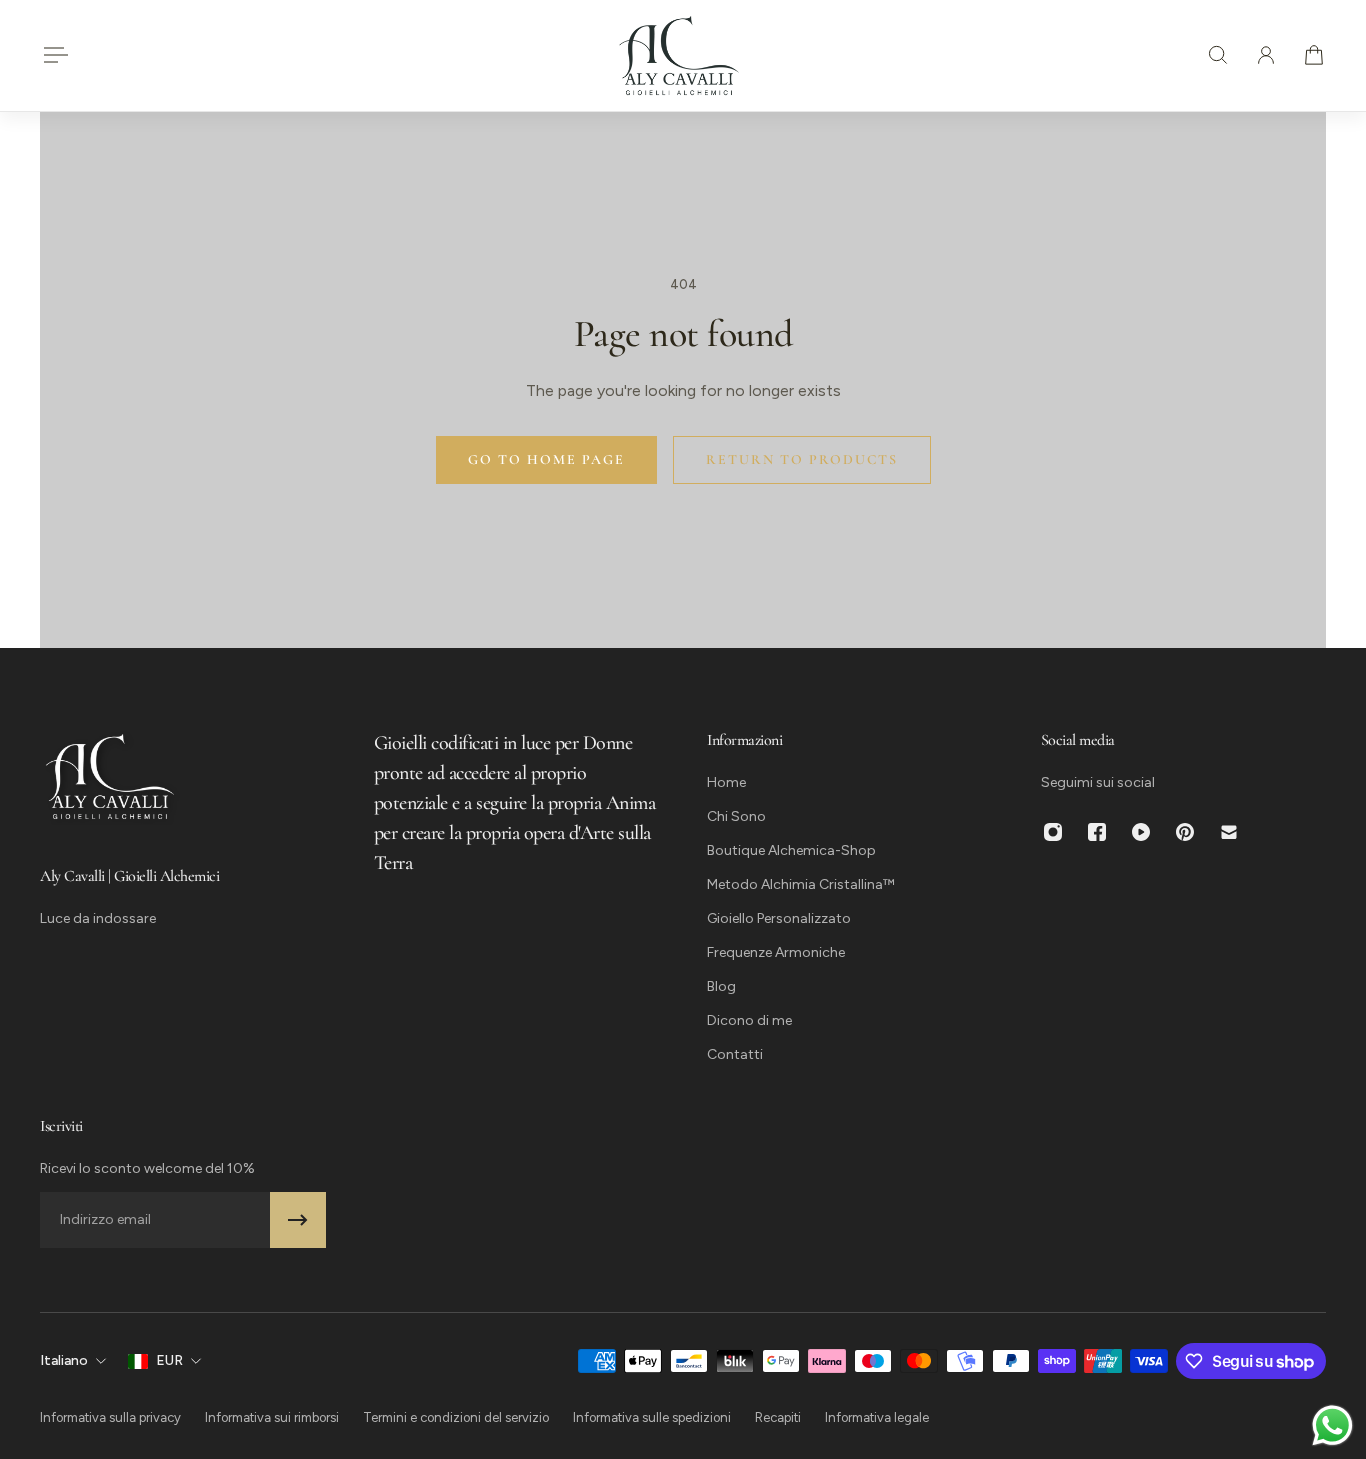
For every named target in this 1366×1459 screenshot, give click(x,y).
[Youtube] (1141, 832)
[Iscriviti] (298, 1220)
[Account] (1266, 55)
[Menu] (52, 55)
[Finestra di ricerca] (1218, 55)
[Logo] (679, 55)
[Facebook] (1097, 832)
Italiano (64, 1360)
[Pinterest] (1185, 832)
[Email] (1229, 832)
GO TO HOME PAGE (546, 459)
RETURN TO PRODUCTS (802, 459)
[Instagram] (1053, 832)
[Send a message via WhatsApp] (1332, 1425)
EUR (169, 1360)
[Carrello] (1314, 55)
